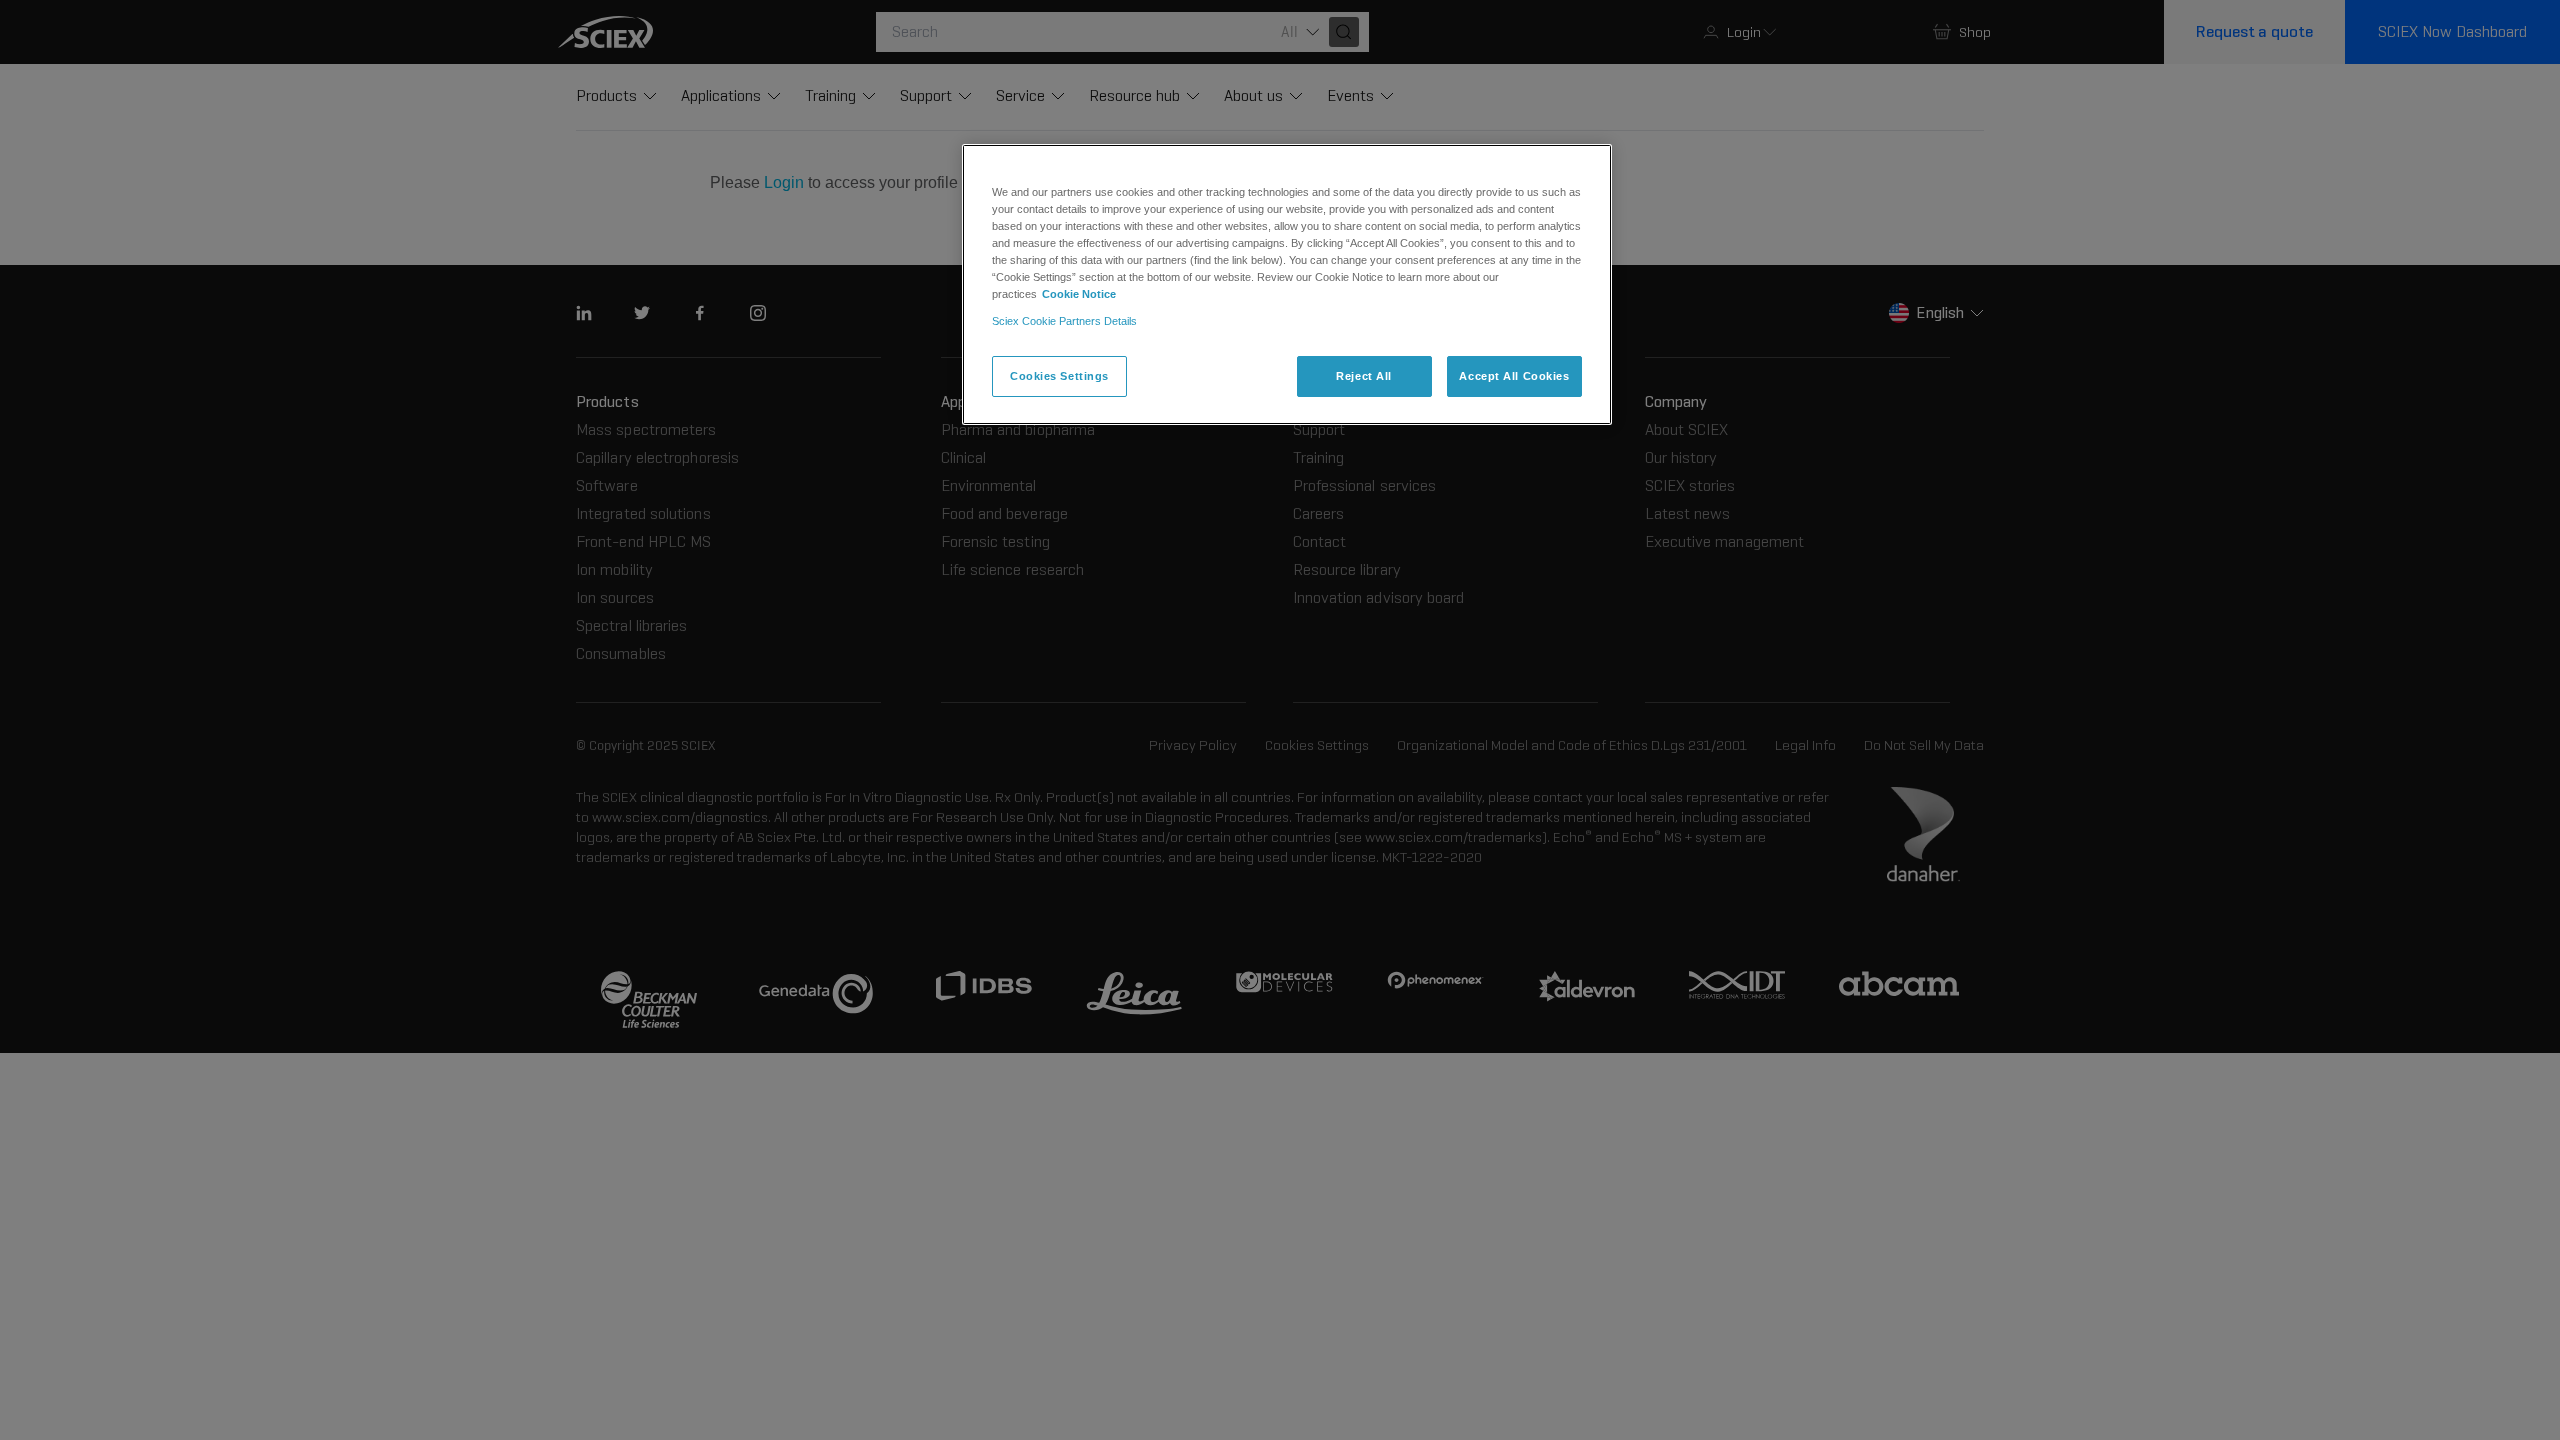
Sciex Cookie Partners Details (1064, 321)
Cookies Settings (1059, 376)
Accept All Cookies (1514, 376)
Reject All (1364, 376)
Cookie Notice (1079, 294)
